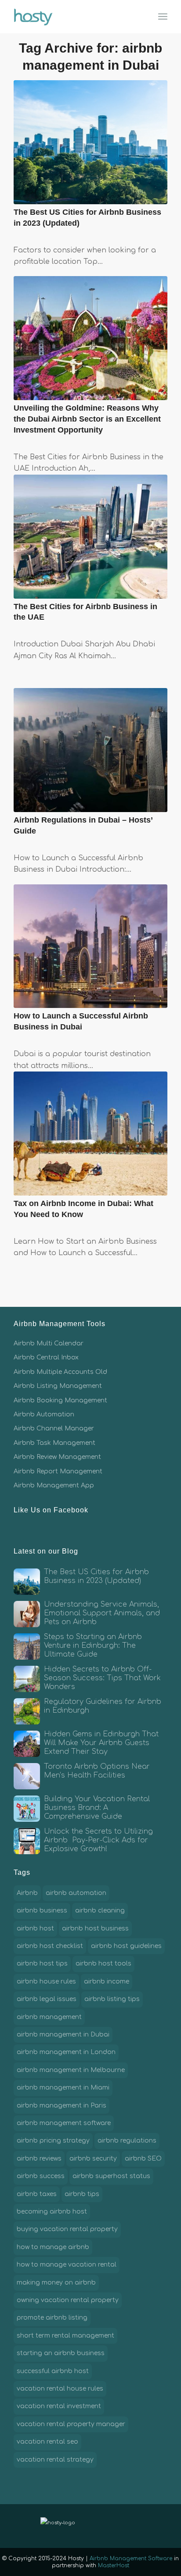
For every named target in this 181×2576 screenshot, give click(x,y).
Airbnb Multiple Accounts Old (60, 1372)
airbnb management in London (66, 2052)
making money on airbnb (56, 2283)
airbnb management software (64, 2123)
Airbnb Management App (54, 1485)
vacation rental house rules (60, 2389)
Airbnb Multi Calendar (49, 1343)
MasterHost (114, 2565)
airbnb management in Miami (63, 2088)
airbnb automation (76, 1893)
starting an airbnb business (61, 2353)
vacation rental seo (47, 2442)
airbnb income (107, 1982)
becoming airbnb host (52, 2212)
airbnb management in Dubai (63, 2035)
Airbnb (27, 1893)
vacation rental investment (59, 2406)
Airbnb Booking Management (60, 1400)
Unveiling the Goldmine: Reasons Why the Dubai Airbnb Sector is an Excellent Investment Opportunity (87, 419)
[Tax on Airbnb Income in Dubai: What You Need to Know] (90, 1134)
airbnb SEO (143, 2159)
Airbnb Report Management (58, 1471)
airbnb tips (82, 2194)
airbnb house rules (46, 1982)
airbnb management (49, 2017)
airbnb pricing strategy (53, 2141)
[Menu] (163, 17)
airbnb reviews (39, 2159)
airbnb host (35, 1928)
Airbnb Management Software (131, 2558)
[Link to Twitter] (108, 2526)
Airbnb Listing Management (58, 1386)
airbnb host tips (42, 1964)
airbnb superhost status (111, 2176)
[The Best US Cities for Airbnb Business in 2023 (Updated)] (90, 142)
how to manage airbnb (53, 2247)
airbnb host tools (103, 1964)
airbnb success (41, 2176)
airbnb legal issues (47, 1999)
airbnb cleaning (100, 1911)
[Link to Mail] (134, 2526)
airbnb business (42, 1911)
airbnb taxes (37, 2194)
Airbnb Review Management (57, 1457)
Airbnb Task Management (54, 1443)
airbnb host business (95, 1928)
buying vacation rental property (67, 2229)
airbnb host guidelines (126, 1946)
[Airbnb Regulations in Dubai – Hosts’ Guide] (90, 750)
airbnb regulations (127, 2141)
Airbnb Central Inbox (46, 1357)
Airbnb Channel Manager (54, 1428)
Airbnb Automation (44, 1414)
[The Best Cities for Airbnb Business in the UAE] (90, 537)
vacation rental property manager (71, 2424)
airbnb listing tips (112, 1999)
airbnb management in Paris (62, 2106)
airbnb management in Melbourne (71, 2070)
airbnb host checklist (50, 1946)
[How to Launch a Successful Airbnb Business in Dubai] (90, 946)
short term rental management (65, 2336)
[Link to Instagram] (121, 2526)
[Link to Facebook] (95, 2526)
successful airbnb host (53, 2371)
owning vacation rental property (68, 2300)
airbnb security (93, 2159)
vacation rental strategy (55, 2460)
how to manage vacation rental (67, 2265)
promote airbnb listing (52, 2318)
